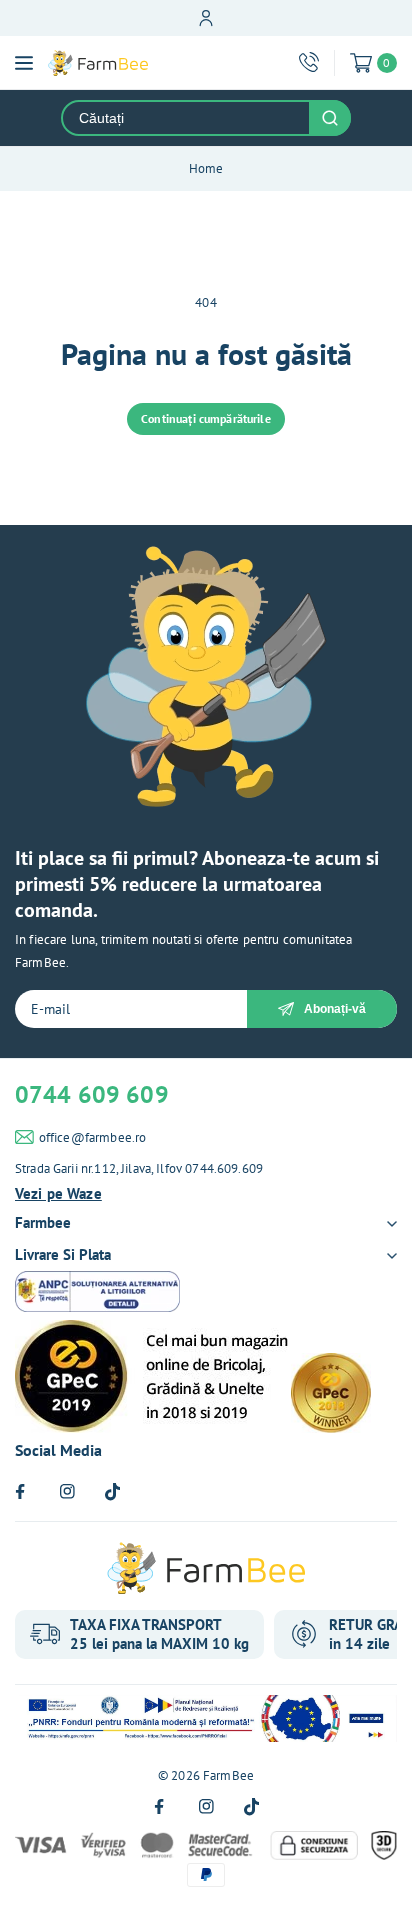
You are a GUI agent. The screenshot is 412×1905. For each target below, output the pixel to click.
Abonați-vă (335, 1009)
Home (206, 168)
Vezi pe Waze (58, 1193)
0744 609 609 (92, 1094)
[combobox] (186, 118)
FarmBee (228, 1775)
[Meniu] (24, 63)
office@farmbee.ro (93, 1137)
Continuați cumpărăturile (206, 418)
